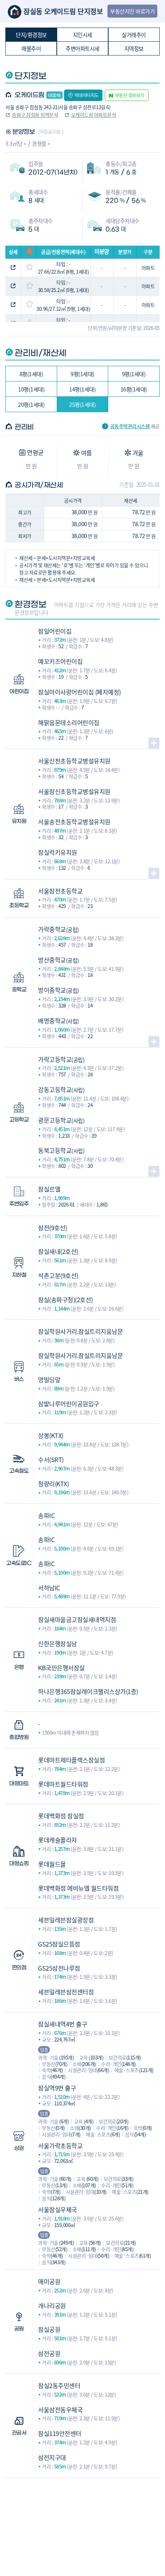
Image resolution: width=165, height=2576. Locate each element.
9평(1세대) (82, 374)
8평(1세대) (31, 374)
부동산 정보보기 (130, 95)
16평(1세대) (134, 389)
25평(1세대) (82, 404)
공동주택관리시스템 (130, 426)
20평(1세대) (31, 404)
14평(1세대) (82, 389)
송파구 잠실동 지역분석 (35, 115)
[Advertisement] (82, 2516)
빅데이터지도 (87, 95)
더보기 (154, 743)
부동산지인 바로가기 (132, 11)
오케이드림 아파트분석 (94, 115)
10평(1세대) (31, 389)
